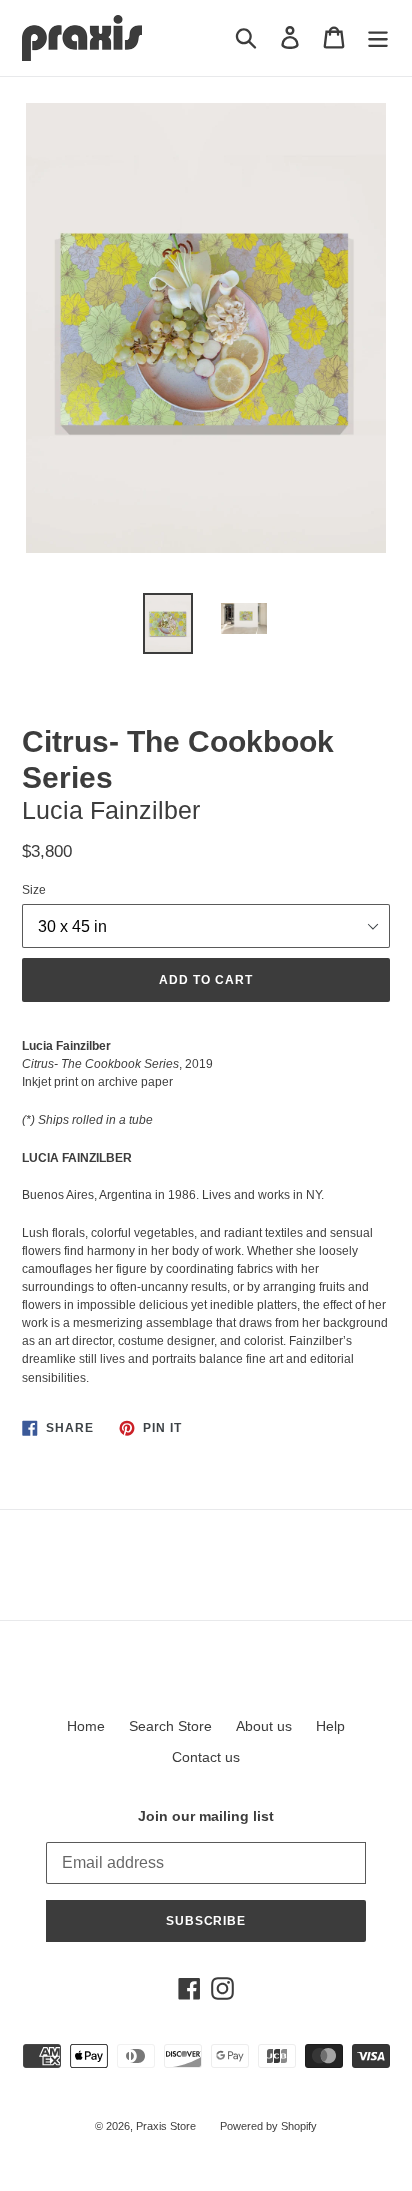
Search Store (170, 1726)
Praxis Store (166, 2126)
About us (264, 1726)
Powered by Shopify (268, 2126)
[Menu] (378, 37)
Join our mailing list (206, 1816)
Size (34, 890)
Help (330, 1726)
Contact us (206, 1757)
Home (86, 1726)
